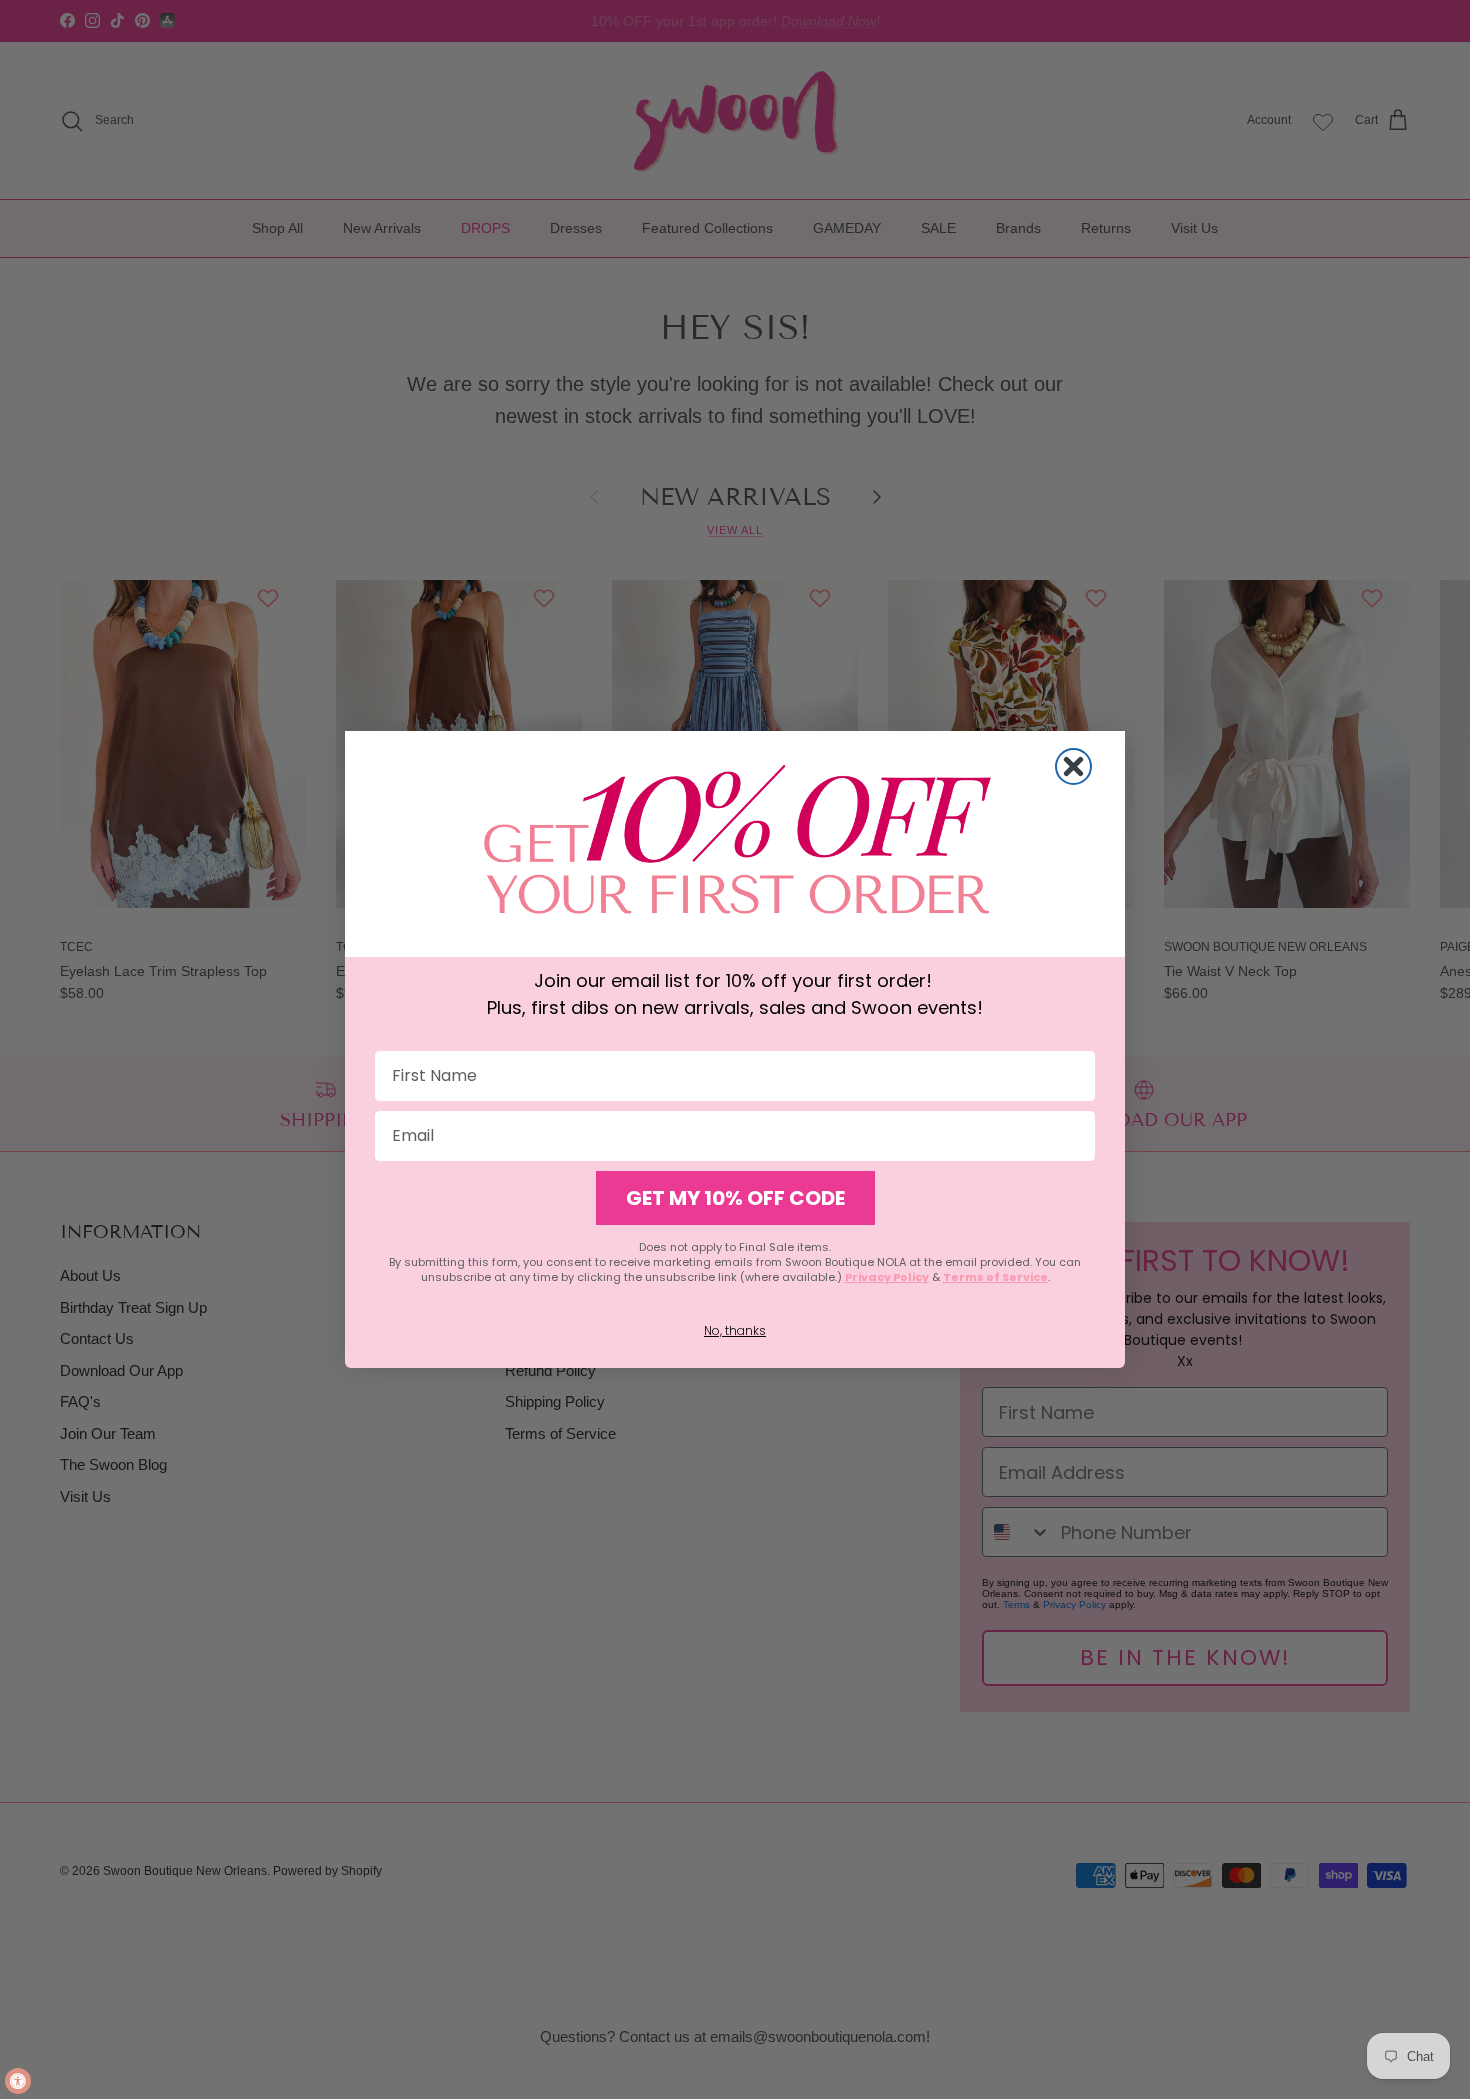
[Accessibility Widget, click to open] (18, 2081)
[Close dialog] (1073, 766)
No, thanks (735, 1330)
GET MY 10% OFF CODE (735, 1198)
